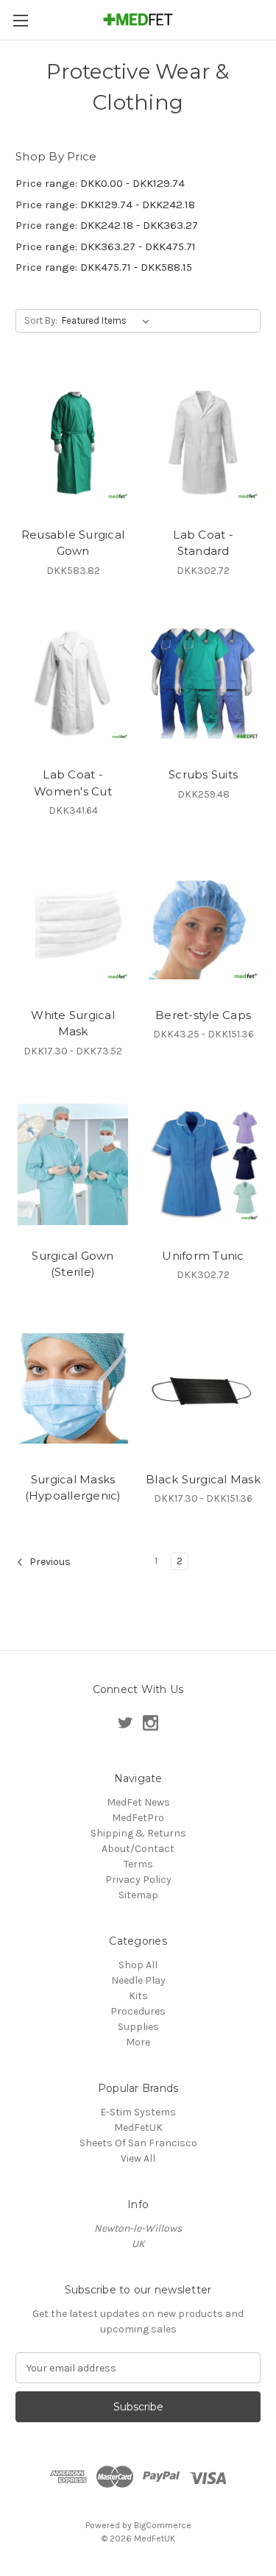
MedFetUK (138, 2128)
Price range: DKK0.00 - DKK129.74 (100, 183)
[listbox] (109, 321)
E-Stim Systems (138, 2112)
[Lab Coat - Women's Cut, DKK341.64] (73, 684)
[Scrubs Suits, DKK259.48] (203, 684)
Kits (138, 1996)
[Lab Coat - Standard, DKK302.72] (203, 444)
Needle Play (138, 1980)
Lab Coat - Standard (203, 543)
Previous (49, 1562)
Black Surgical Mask (203, 1479)
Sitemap (138, 1895)
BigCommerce (163, 2525)
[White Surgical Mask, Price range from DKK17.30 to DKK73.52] (73, 924)
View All (138, 2158)
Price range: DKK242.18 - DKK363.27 (107, 225)
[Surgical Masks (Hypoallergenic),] (73, 1388)
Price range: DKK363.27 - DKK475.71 (106, 246)
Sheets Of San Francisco (138, 2143)
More (138, 2042)
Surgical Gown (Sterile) (72, 1264)
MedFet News (138, 1802)
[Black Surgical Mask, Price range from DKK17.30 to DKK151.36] (203, 1388)
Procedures (138, 2011)
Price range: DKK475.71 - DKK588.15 (104, 267)
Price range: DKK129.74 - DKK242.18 (105, 205)
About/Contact (138, 1849)
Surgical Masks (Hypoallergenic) (73, 1488)
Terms (138, 1864)
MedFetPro (138, 1818)
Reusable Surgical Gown (73, 543)
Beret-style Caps (203, 1015)
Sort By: (41, 320)
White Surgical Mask (73, 1023)
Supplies (138, 2027)
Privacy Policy (138, 1880)
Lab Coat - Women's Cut (73, 783)
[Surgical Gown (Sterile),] (73, 1165)
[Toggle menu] (20, 20)
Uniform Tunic (203, 1256)
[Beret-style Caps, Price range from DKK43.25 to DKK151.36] (203, 924)
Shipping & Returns (138, 1833)
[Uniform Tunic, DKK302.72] (203, 1165)
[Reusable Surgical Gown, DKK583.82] (73, 444)
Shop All (138, 1965)
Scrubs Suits (203, 774)
